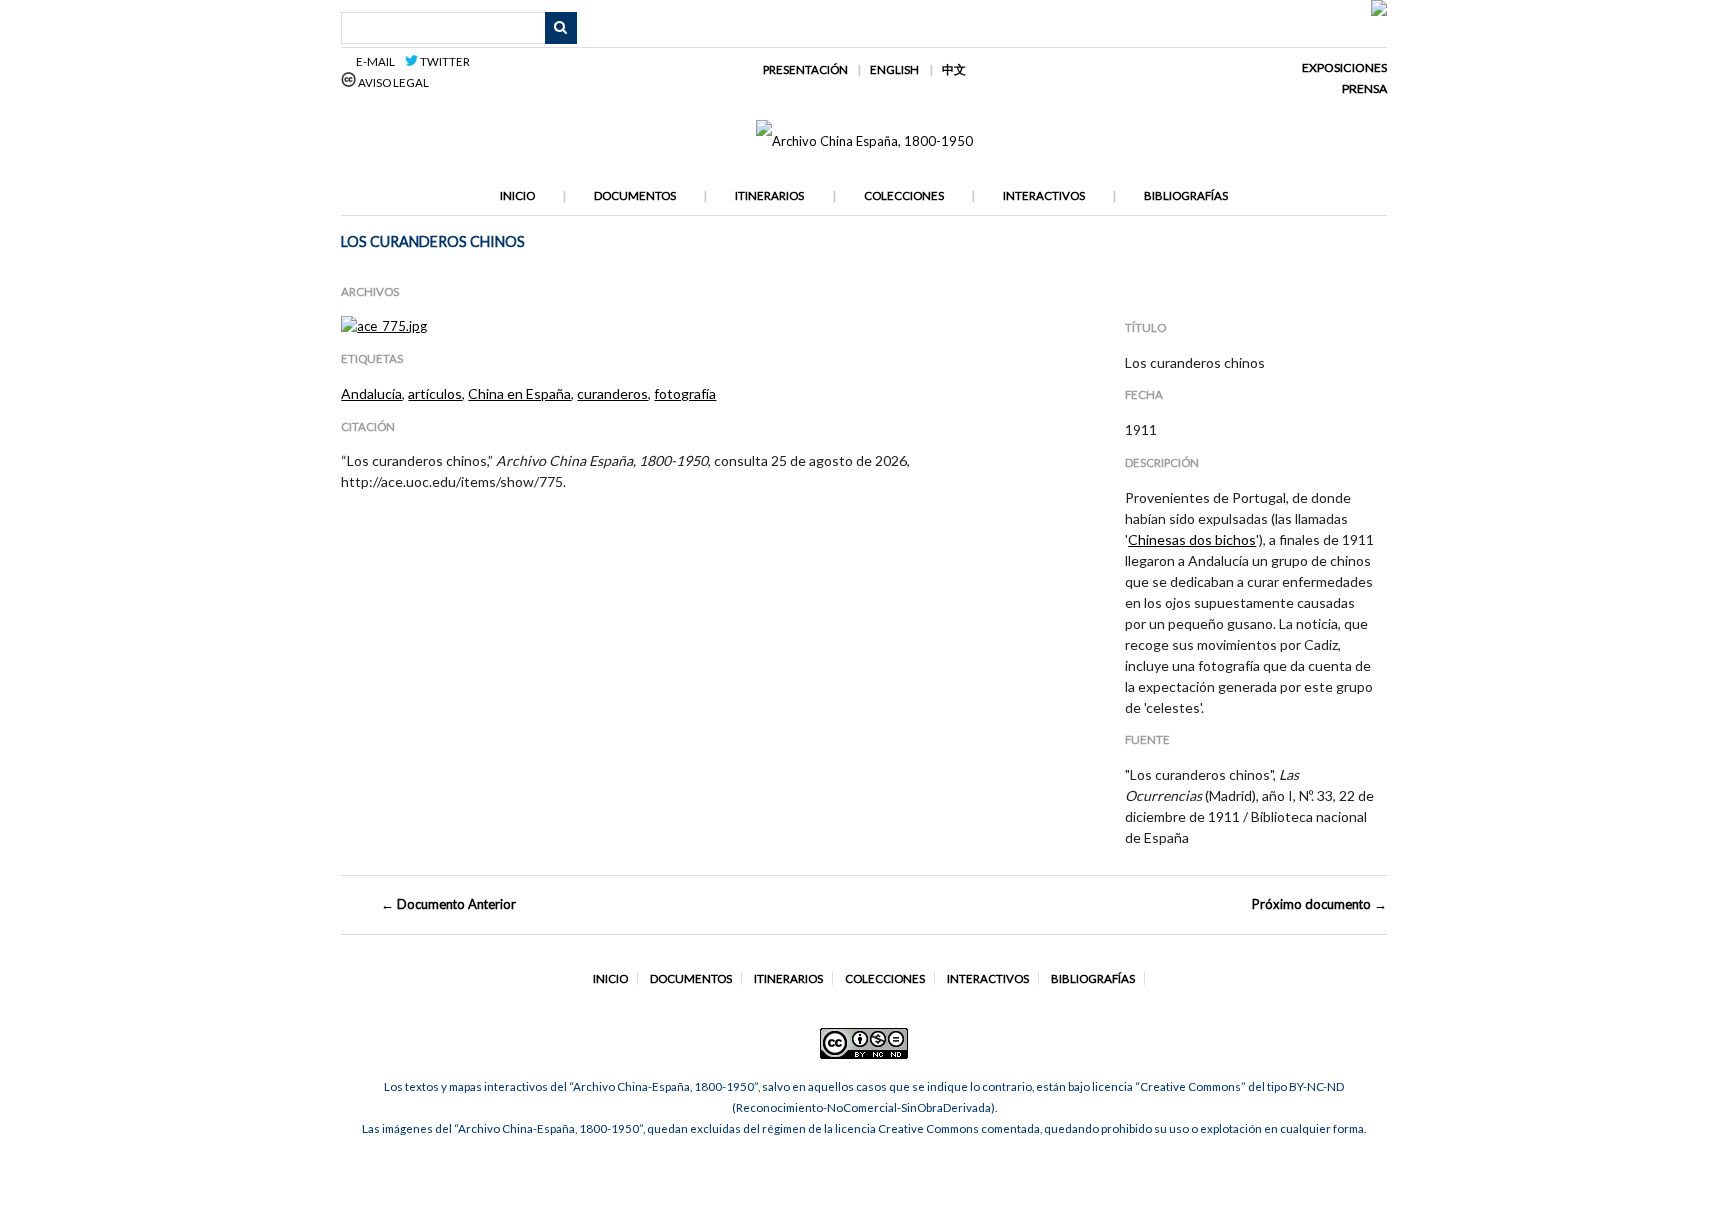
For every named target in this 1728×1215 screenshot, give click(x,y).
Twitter (444, 61)
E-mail (378, 61)
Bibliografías (1186, 195)
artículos (435, 393)
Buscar (561, 28)
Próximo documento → (1319, 904)
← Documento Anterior (448, 904)
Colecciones (904, 195)
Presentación (805, 69)
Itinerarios (769, 195)
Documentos (635, 195)
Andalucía (371, 393)
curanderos (612, 393)
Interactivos (1044, 195)
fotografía (685, 393)
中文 (954, 69)
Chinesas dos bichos (1192, 539)
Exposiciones (1344, 67)
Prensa (1364, 88)
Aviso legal (392, 82)
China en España (519, 393)
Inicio (517, 195)
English (894, 69)
